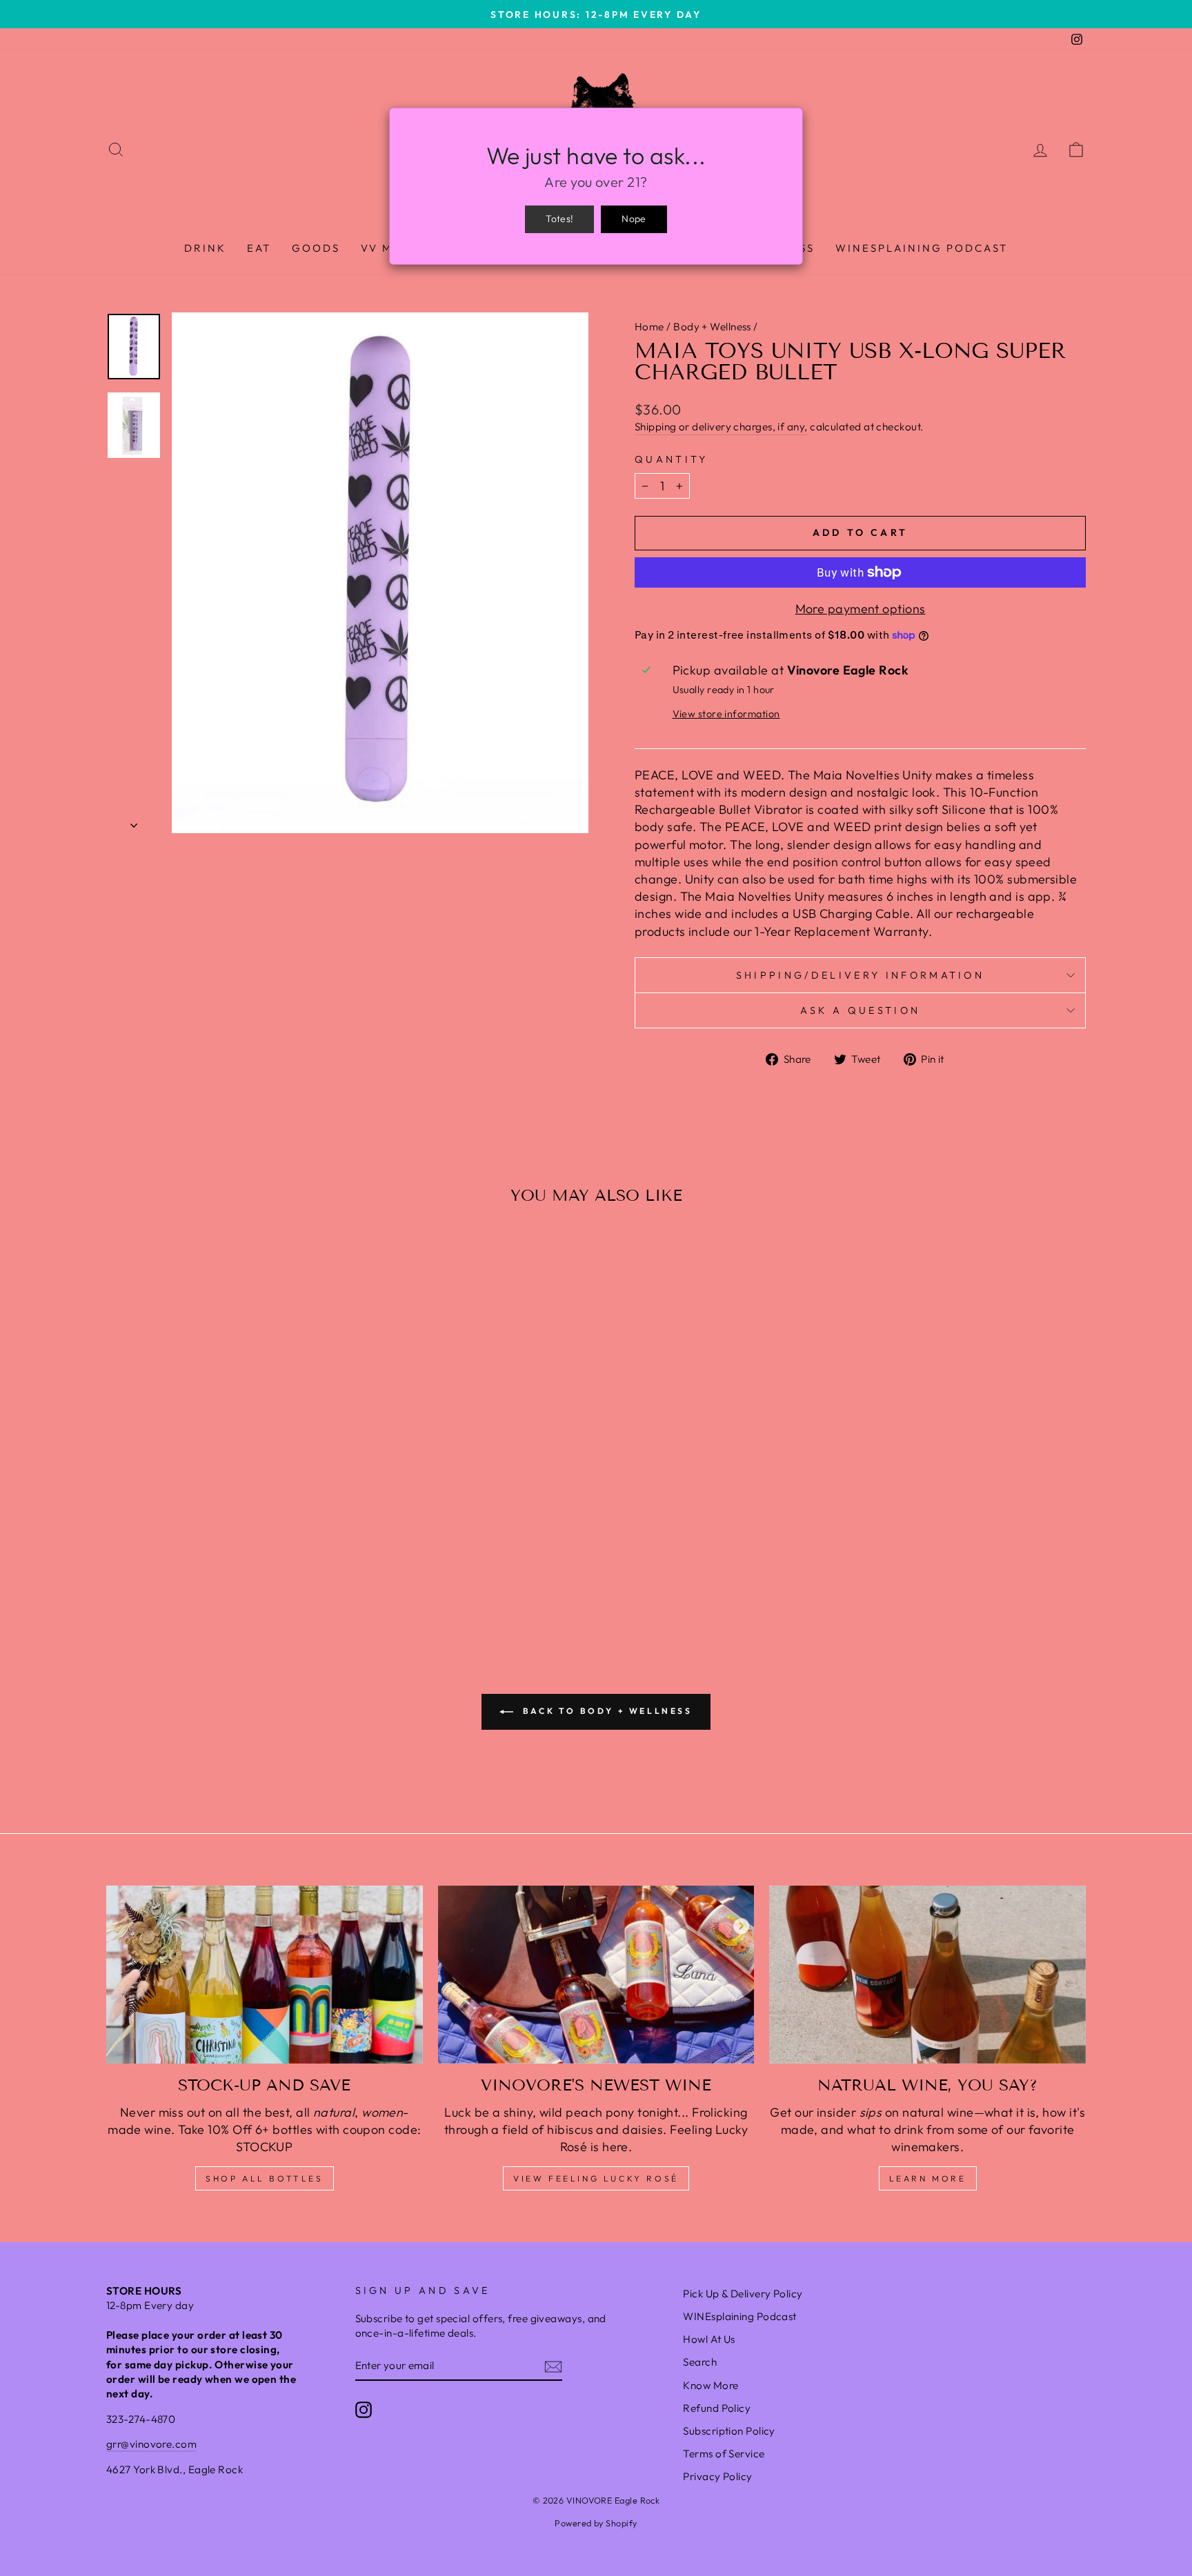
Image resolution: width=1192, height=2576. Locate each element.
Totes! (559, 219)
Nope (634, 219)
